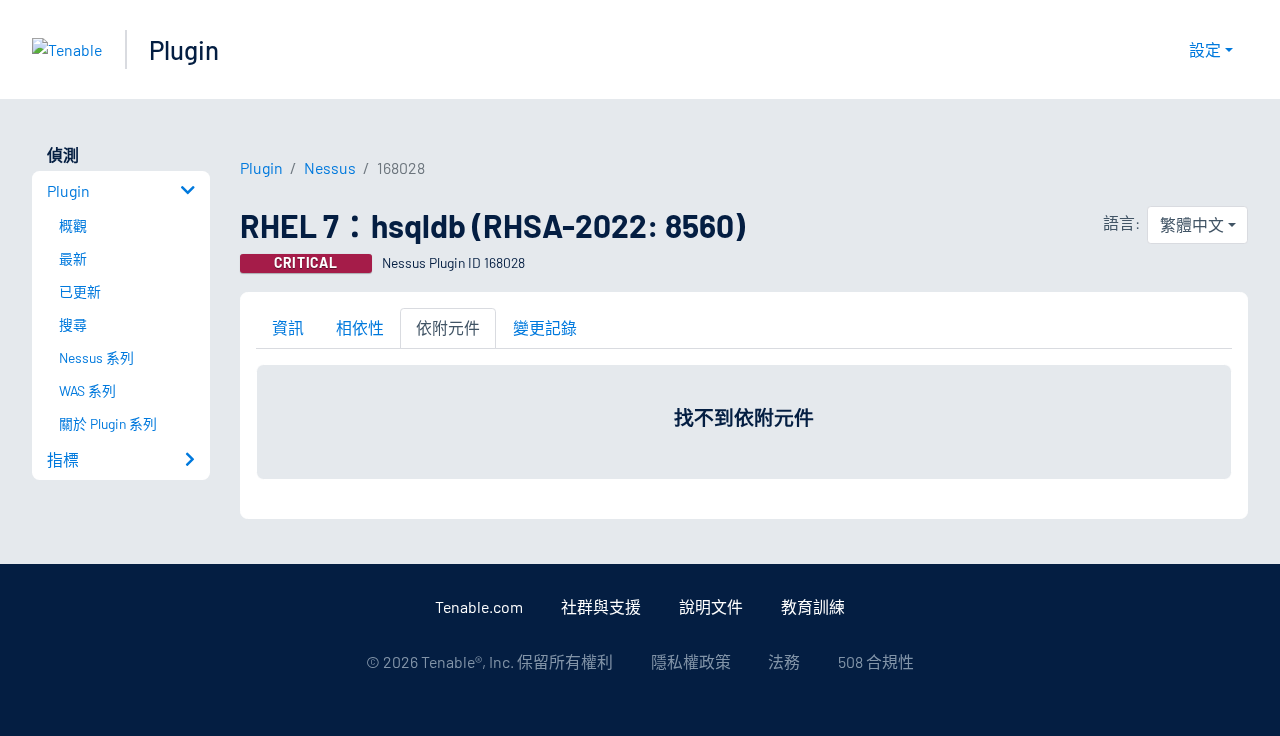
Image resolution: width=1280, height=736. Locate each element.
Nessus (330, 167)
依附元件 (448, 327)
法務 (784, 661)
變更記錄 (545, 327)
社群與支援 (601, 606)
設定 (1205, 49)
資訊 (288, 327)
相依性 (360, 327)
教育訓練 (813, 606)
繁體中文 (1192, 224)
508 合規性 (876, 661)
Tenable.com (479, 606)
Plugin (184, 49)
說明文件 (711, 606)
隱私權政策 (691, 661)
